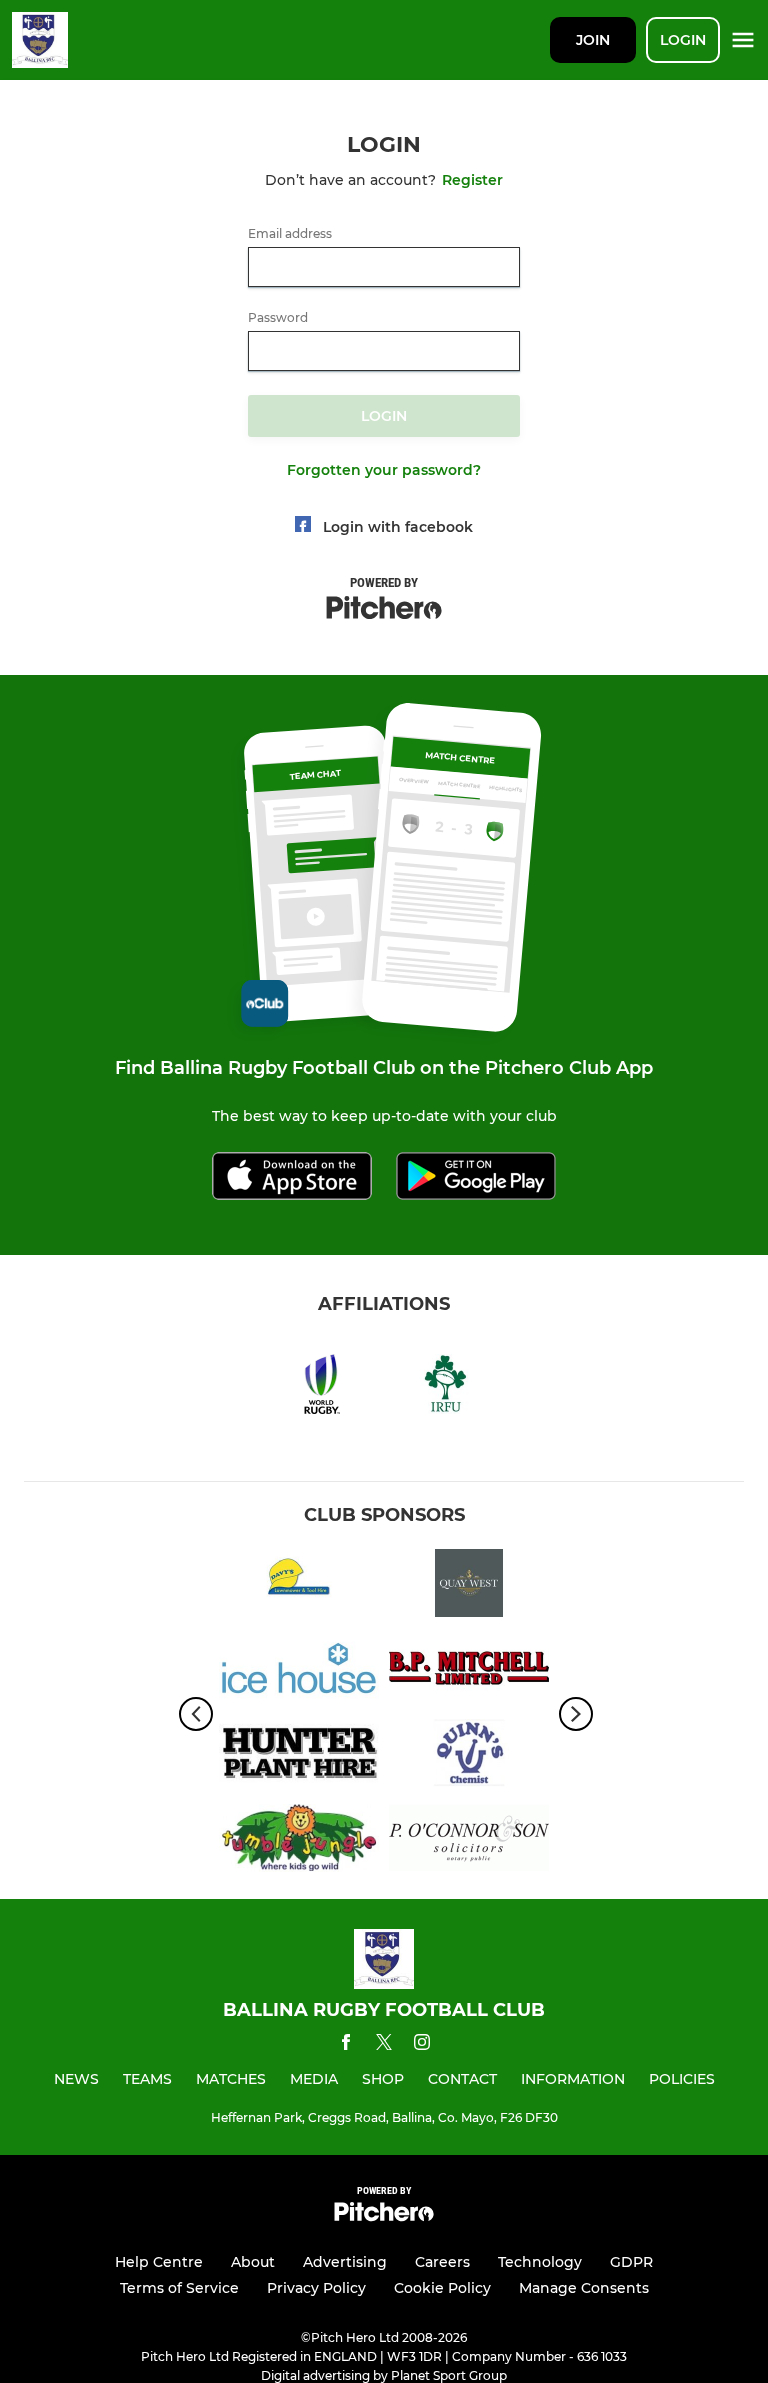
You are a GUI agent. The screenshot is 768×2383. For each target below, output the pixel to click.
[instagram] (422, 2045)
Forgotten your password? (384, 470)
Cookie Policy (442, 2288)
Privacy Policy (316, 2288)
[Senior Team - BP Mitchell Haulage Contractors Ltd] (469, 1671)
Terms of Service (179, 2288)
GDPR (631, 2262)
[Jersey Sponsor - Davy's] (299, 1586)
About (253, 2262)
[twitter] (384, 2045)
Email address (290, 234)
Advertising (345, 2262)
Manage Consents (584, 2288)
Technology (540, 2262)
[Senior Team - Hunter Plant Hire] (299, 1756)
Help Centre (159, 2262)
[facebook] (346, 2045)
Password (278, 318)
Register (472, 180)
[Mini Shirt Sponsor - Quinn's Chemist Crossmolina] (469, 1756)
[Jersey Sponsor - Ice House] (299, 1671)
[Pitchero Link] (384, 2216)
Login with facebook (398, 527)
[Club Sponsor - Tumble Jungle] (299, 1841)
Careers (442, 2262)
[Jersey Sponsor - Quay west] (469, 1586)
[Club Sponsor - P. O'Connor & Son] (469, 1841)
